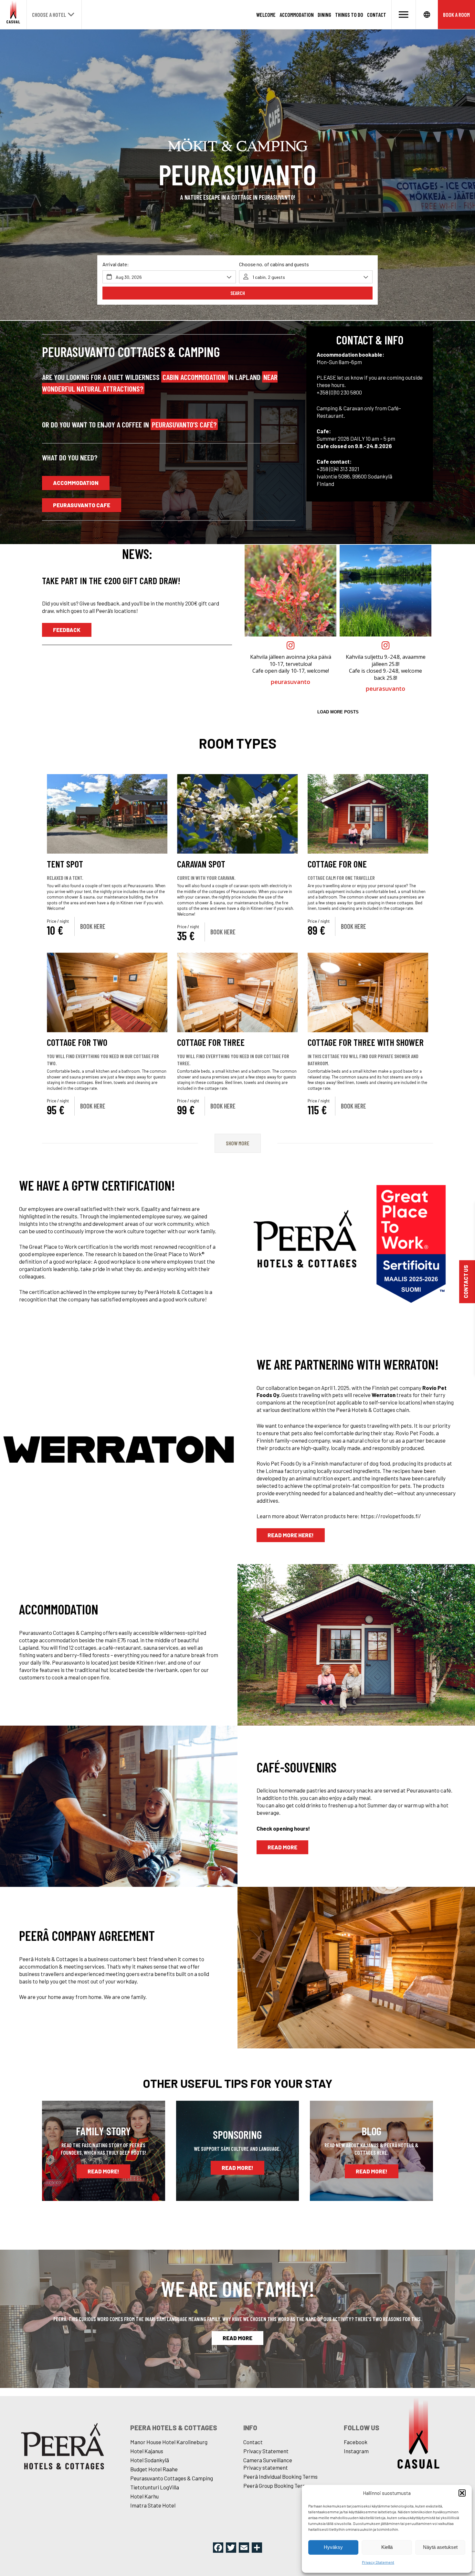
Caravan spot (201, 864)
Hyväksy (333, 2547)
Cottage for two (77, 1042)
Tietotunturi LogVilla (155, 2487)
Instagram (356, 2451)
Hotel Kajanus (147, 2451)
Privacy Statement (378, 2562)
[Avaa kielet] (427, 15)
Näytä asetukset (440, 2547)
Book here (93, 926)
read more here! (291, 1535)
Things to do (349, 15)
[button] (462, 2493)
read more (238, 2338)
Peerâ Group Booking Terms (276, 2486)
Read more (282, 1847)
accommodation (76, 483)
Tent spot (65, 864)
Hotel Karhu (144, 2496)
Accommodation (297, 15)
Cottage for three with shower (366, 1042)
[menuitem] (266, 15)
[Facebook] (218, 2548)
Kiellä (387, 2547)
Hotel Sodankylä (150, 2460)
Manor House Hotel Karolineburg (169, 2442)
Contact (377, 15)
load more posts (338, 712)
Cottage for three (211, 1042)
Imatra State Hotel (153, 2505)
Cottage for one (337, 864)
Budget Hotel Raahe (154, 2469)
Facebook (356, 2442)
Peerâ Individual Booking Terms (280, 2476)
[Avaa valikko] (404, 15)
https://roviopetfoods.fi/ (391, 1516)
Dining (324, 15)
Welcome (266, 15)
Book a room (456, 15)
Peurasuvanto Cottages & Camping (172, 2478)
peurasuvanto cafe (82, 505)
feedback (67, 630)
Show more (238, 1143)
